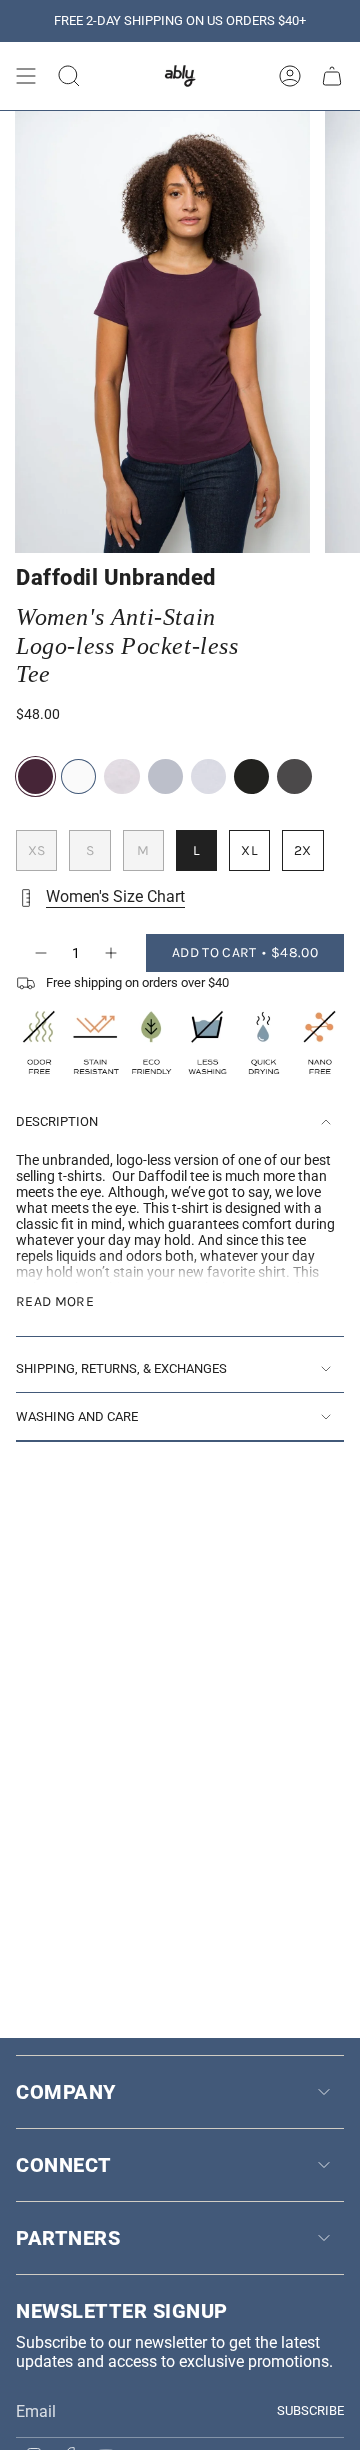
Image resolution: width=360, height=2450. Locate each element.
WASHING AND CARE (77, 1416)
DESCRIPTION (57, 1121)
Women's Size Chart (115, 896)
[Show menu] (26, 76)
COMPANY (66, 2092)
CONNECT (64, 2165)
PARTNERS (68, 2238)
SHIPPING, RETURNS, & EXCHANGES (121, 1368)
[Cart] (332, 76)
